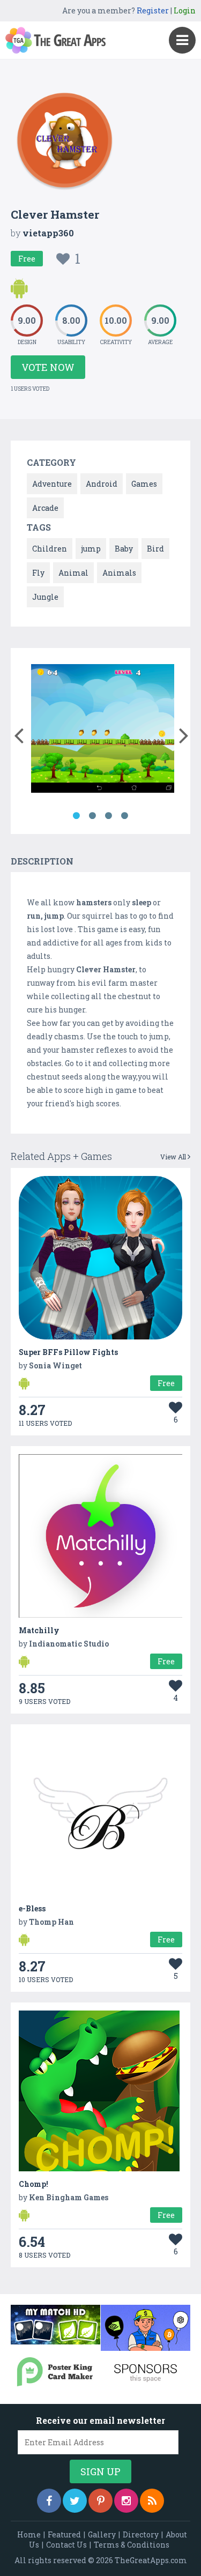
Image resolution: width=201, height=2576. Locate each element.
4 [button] (125, 816)
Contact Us (66, 2545)
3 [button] (109, 816)
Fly (38, 573)
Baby (124, 549)
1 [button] (77, 816)
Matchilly (39, 1630)
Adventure (52, 484)
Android (102, 484)
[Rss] (152, 2501)
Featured (64, 2534)
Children (50, 549)
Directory (141, 2534)
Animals (119, 573)
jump (91, 549)
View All (174, 1157)
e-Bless (32, 1908)
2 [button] (93, 816)
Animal (73, 573)
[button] (18, 733)
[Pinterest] (100, 2501)
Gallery (102, 2534)
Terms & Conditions (132, 2545)
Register (153, 10)
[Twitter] (75, 2501)
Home (29, 2534)
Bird (155, 549)
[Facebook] (49, 2501)
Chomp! (33, 2184)
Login (185, 10)
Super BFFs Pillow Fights (68, 1352)
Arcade (45, 508)
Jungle (45, 597)
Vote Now (48, 367)
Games (144, 484)
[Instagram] (126, 2501)
